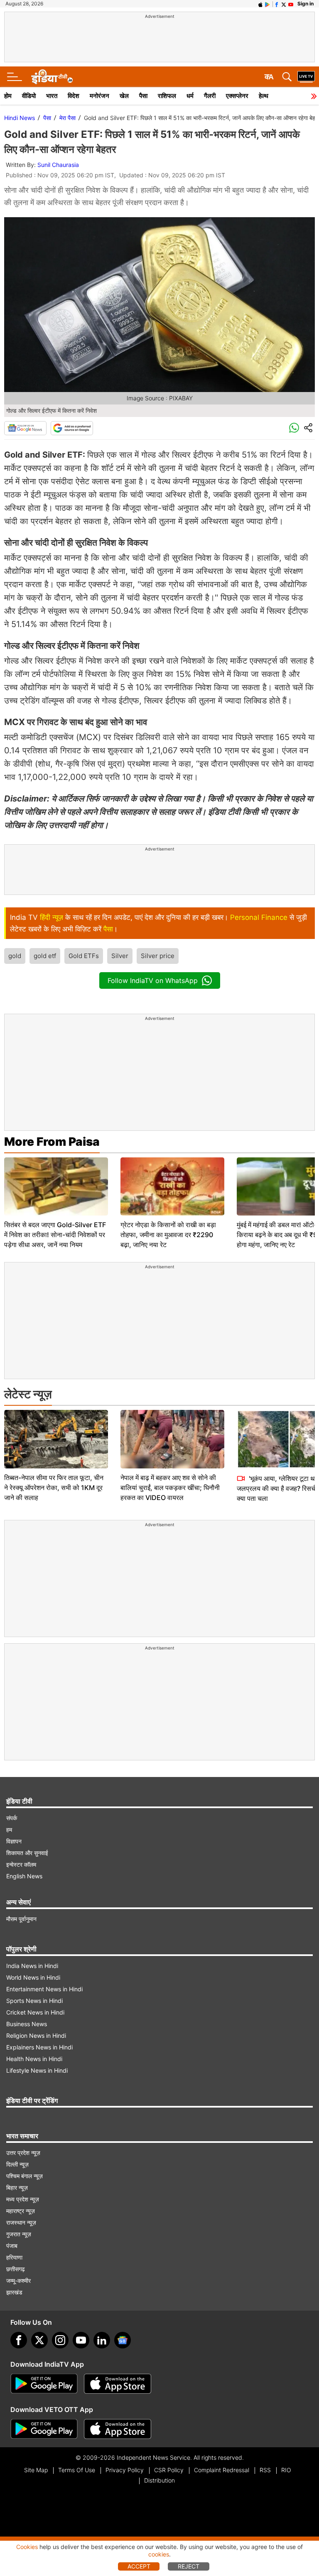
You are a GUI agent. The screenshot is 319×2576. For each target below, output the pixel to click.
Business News (27, 2024)
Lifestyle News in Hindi (37, 2070)
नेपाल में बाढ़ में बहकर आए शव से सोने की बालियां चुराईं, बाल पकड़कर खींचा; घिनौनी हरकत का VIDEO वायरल (170, 1488)
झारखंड (14, 2292)
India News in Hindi (32, 1966)
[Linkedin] (102, 2340)
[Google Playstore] (44, 2384)
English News (24, 1876)
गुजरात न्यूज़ (19, 2234)
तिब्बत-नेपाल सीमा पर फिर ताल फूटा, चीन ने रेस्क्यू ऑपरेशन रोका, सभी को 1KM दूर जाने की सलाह (54, 1488)
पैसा (143, 96)
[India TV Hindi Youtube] (291, 4)
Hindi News (20, 118)
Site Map (36, 2470)
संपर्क (12, 1818)
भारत (52, 96)
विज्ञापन (14, 1841)
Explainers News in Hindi (39, 2047)
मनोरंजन (99, 96)
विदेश (74, 96)
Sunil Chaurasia (58, 165)
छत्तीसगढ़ (16, 2269)
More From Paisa (52, 1142)
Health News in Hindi (34, 2059)
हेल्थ (264, 96)
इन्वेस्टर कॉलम (21, 1864)
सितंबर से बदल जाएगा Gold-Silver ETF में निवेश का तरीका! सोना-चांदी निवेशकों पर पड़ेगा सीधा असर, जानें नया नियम (55, 1235)
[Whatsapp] (294, 428)
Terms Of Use (77, 2470)
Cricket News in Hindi (35, 2012)
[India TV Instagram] (60, 2340)
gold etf (45, 956)
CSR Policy (169, 2470)
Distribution (159, 2480)
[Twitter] (39, 2340)
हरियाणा (14, 2257)
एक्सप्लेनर (237, 96)
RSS (265, 2470)
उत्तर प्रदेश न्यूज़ (23, 2153)
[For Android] (44, 2429)
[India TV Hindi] (52, 77)
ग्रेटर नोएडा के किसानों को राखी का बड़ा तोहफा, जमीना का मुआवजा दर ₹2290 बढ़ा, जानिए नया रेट (168, 1235)
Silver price (158, 956)
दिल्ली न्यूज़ (17, 2164)
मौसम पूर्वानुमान (21, 1919)
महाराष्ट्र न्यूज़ (21, 2211)
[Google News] (25, 428)
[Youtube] (81, 2340)
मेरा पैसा (67, 118)
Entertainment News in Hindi (44, 1989)
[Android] (267, 4)
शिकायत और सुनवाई (27, 1853)
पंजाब (12, 2246)
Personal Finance (259, 917)
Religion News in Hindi (36, 2036)
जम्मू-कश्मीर (18, 2281)
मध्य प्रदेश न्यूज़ (23, 2199)
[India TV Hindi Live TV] (306, 77)
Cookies (27, 2547)
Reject (189, 2566)
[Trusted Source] (72, 428)
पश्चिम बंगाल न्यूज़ (25, 2176)
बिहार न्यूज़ (17, 2188)
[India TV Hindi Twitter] (284, 4)
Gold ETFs (84, 956)
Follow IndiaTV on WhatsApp (153, 980)
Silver (120, 956)
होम (8, 96)
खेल (124, 96)
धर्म (190, 96)
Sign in (306, 4)
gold (15, 956)
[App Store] (118, 2384)
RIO (286, 2470)
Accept (139, 2566)
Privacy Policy (125, 2470)
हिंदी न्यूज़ (52, 917)
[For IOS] (118, 2429)
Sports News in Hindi (34, 2001)
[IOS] (260, 4)
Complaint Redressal (222, 2470)
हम (9, 1830)
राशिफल (167, 96)
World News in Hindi (33, 1977)
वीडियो (29, 96)
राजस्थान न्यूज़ (21, 2222)
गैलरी (210, 96)
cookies (159, 2554)
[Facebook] (19, 2340)
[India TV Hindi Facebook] (277, 4)
